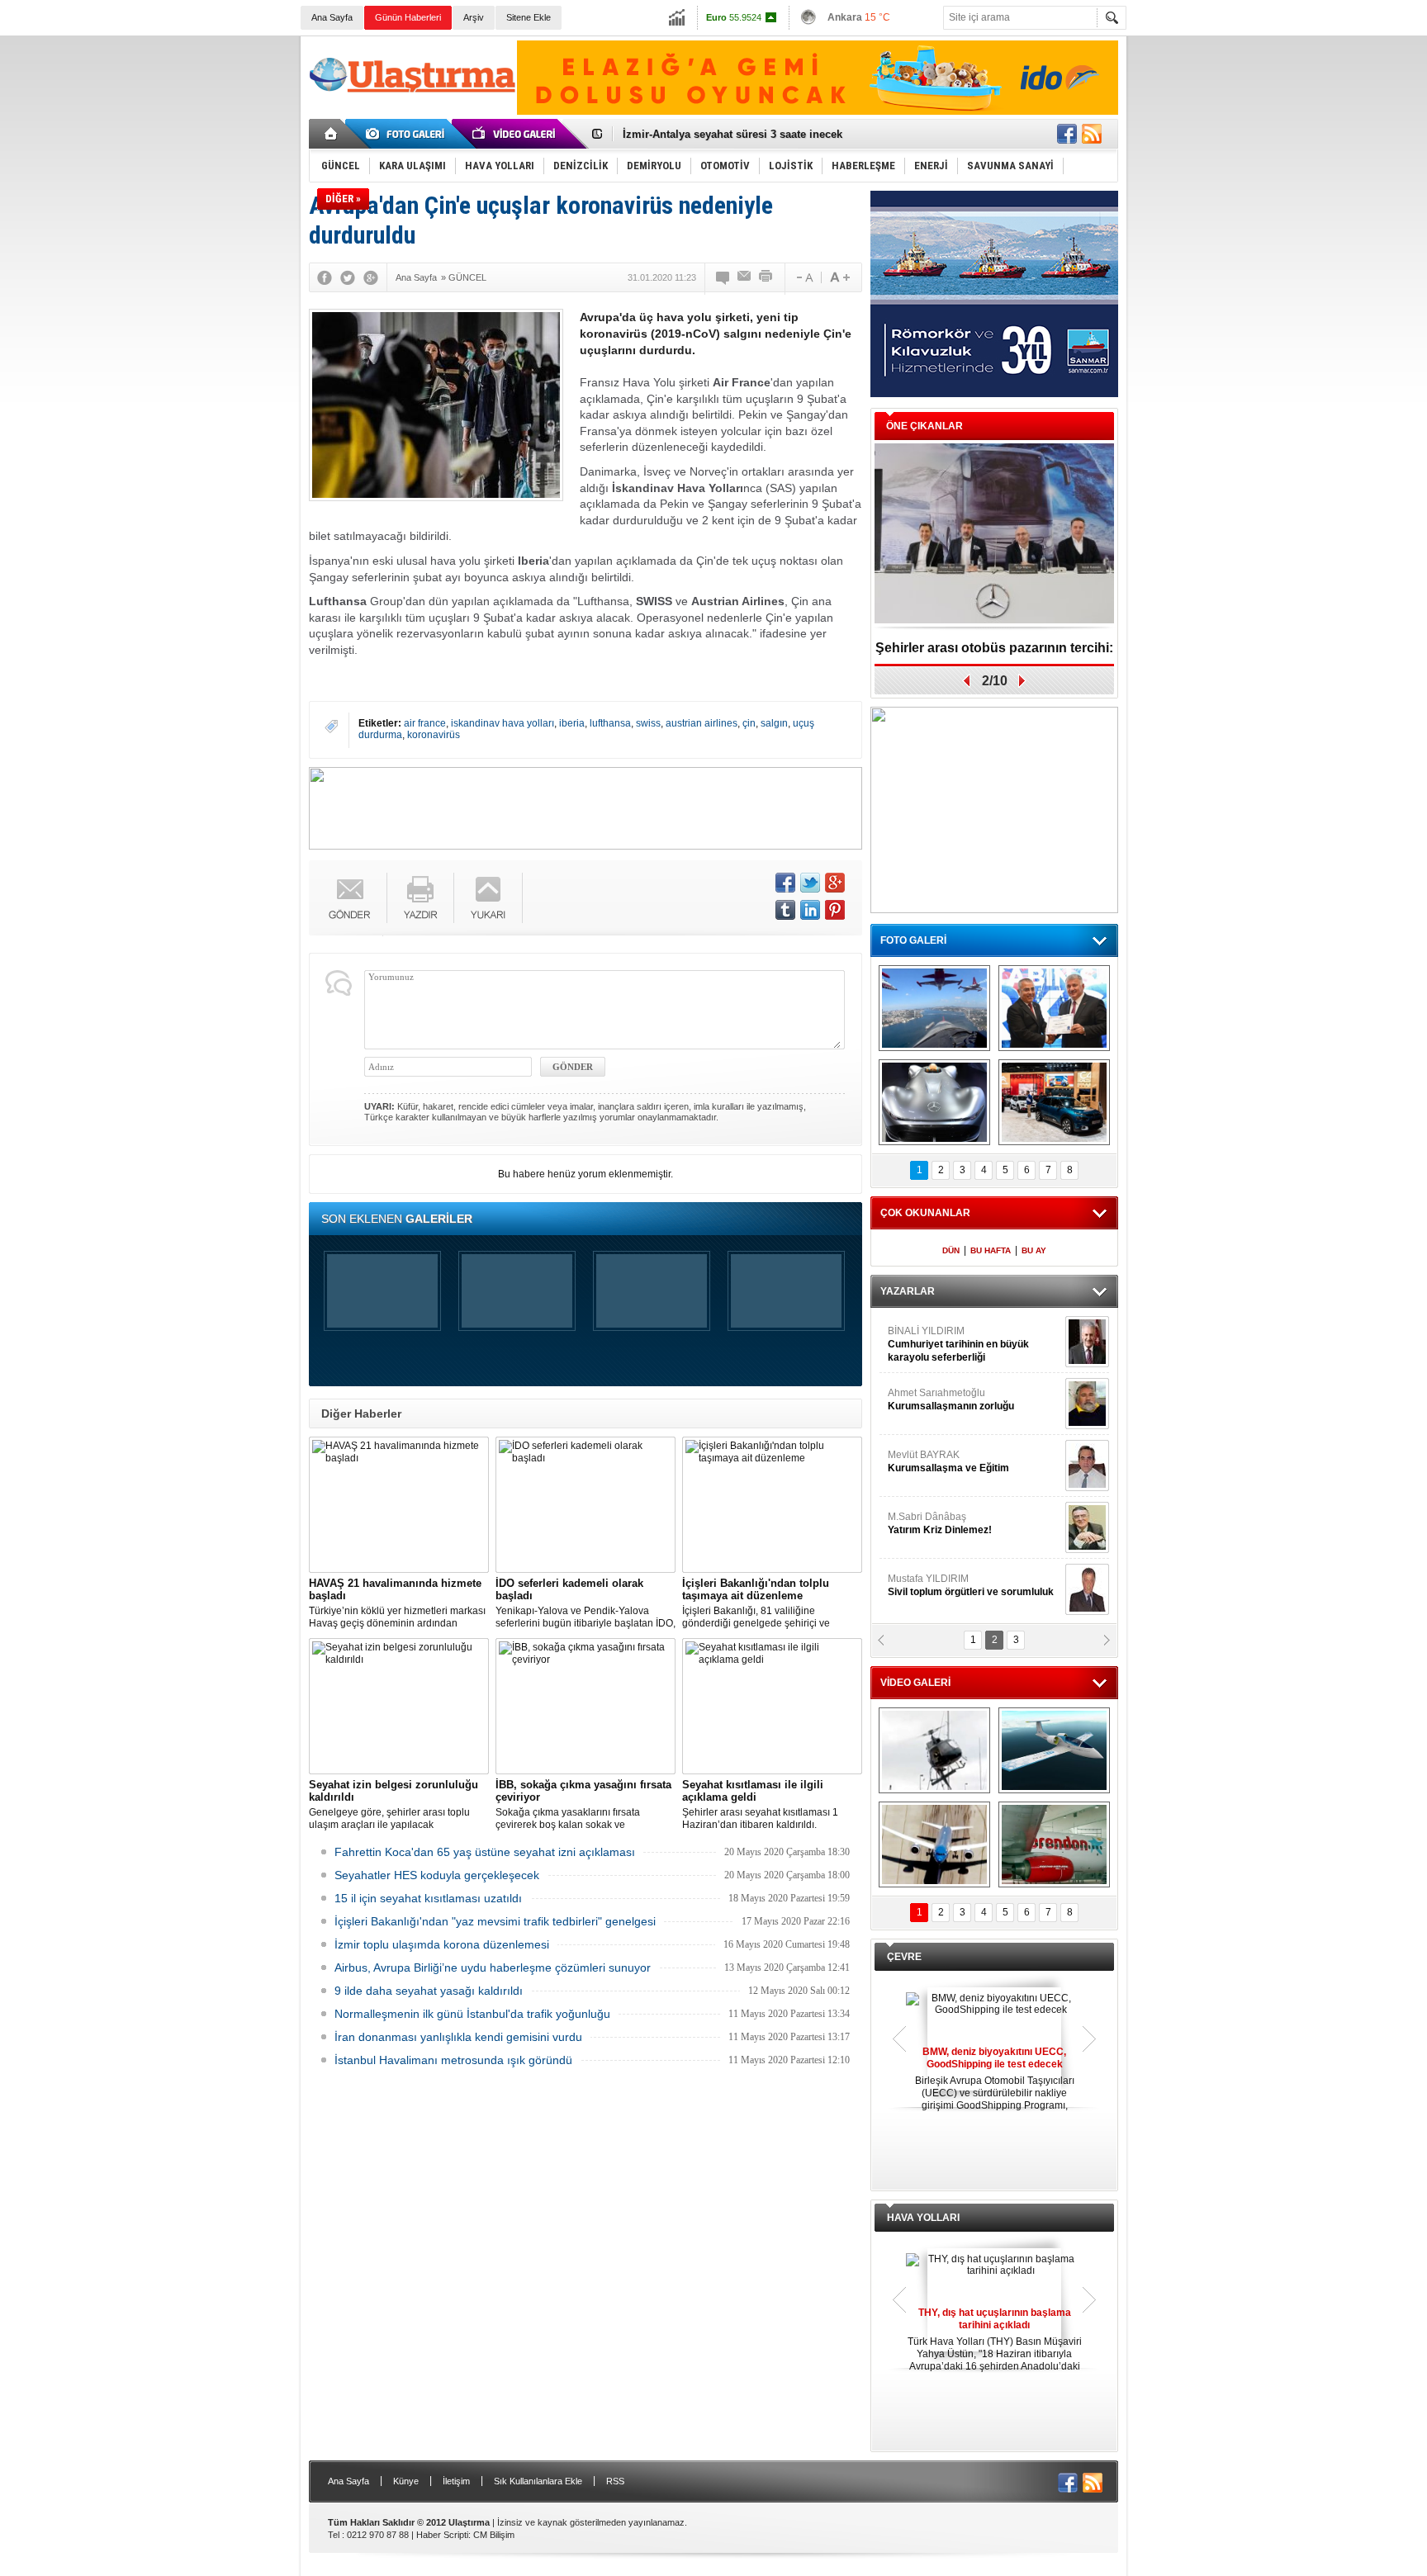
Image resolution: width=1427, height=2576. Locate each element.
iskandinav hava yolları (503, 723)
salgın (774, 723)
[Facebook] (325, 277)
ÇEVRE (904, 1957)
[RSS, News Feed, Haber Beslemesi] (1092, 134)
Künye (406, 2481)
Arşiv (474, 17)
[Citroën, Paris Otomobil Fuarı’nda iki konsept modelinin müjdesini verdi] (1054, 1102)
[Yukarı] (488, 898)
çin (749, 723)
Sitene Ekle (529, 17)
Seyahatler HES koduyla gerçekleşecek (437, 1875)
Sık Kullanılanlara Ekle (538, 2481)
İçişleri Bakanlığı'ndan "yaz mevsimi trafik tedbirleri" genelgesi (495, 1921)
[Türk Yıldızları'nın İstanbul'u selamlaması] (934, 1008)
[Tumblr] (785, 910)
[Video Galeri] (515, 134)
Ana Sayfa (332, 17)
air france (425, 723)
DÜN (951, 1250)
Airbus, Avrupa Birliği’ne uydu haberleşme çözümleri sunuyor (493, 1968)
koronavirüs (434, 735)
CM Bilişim (494, 2535)
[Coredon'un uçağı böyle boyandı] (1054, 1844)
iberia (572, 723)
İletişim (456, 2481)
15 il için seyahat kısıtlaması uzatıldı (428, 1898)
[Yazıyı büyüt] (840, 277)
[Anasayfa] (332, 134)
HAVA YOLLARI (923, 2218)
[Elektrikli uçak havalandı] (1054, 1750)
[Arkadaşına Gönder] (745, 277)
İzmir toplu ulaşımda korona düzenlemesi (442, 1944)
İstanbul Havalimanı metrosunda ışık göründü (453, 2060)
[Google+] (371, 277)
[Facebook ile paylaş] (1067, 134)
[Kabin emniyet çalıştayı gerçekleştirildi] (1054, 1008)
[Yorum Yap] (723, 277)
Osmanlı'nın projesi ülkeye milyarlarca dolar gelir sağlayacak (779, 134)
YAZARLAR (908, 1291)
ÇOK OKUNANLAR (925, 1213)
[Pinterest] (835, 910)
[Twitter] (348, 277)
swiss (648, 723)
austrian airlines (702, 723)
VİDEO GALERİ (915, 1683)
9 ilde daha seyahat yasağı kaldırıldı (429, 1991)
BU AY (1034, 1250)
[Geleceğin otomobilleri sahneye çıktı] (934, 1102)
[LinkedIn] (810, 910)
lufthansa (610, 723)
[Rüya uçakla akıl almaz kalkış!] (934, 1844)
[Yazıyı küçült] (804, 277)
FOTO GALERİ (913, 940)
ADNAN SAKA (937, 1461)
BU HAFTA (991, 1250)
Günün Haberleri (408, 17)
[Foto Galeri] (408, 134)
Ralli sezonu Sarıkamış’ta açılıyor (995, 648)
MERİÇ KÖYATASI (929, 1523)
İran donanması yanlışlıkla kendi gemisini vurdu (458, 2037)
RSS (615, 2481)
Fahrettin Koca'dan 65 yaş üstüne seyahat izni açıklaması (485, 1852)
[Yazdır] (766, 277)
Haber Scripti (442, 2535)
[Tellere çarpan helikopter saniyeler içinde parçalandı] (934, 1750)
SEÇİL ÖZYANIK (924, 1399)
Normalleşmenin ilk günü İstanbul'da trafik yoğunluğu (472, 2014)
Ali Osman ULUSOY (933, 1338)
